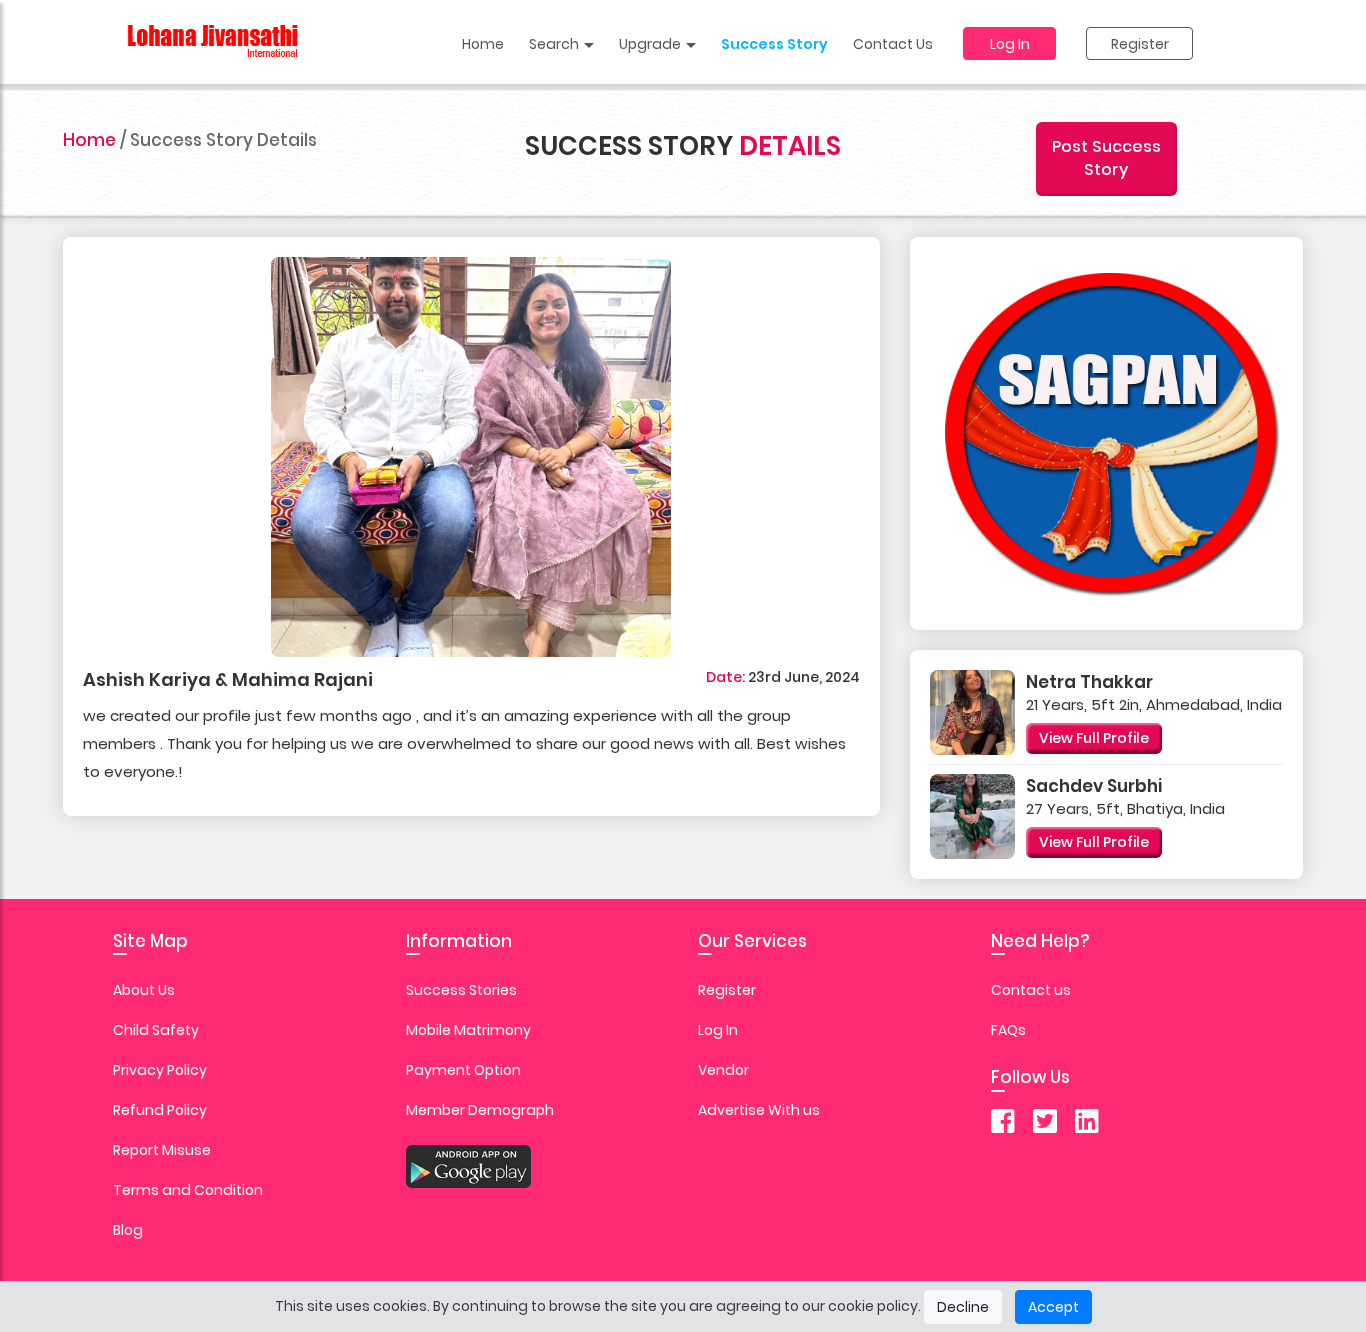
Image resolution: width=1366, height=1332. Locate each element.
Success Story (774, 44)
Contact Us (893, 44)
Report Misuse (162, 1150)
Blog (128, 1230)
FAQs (1008, 1030)
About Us (144, 990)
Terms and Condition (188, 1190)
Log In (1010, 44)
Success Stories (461, 990)
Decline (963, 1307)
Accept (1053, 1307)
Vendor (723, 1070)
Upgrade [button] (651, 44)
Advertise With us (759, 1110)
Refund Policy (160, 1110)
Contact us (1031, 990)
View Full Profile (1094, 738)
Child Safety (156, 1030)
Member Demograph (480, 1110)
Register (1140, 44)
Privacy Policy (160, 1070)
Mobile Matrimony (468, 1030)
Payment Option (463, 1070)
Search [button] (555, 44)
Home (483, 44)
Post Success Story (1106, 158)
